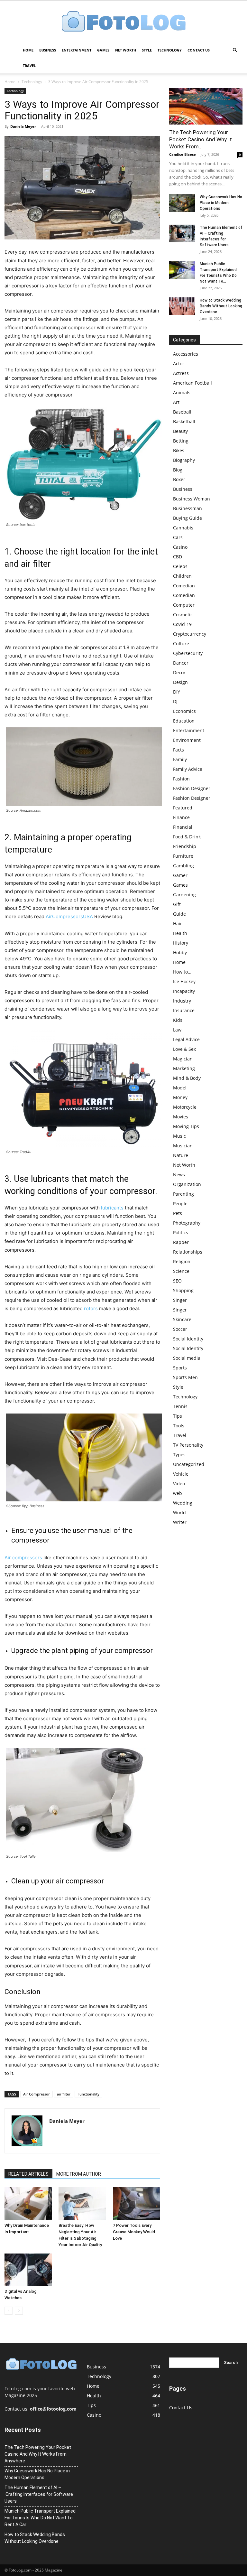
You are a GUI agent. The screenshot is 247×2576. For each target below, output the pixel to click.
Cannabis (183, 528)
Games (103, 50)
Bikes (179, 450)
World (179, 1512)
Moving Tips (186, 1126)
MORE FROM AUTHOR (79, 2174)
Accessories (186, 354)
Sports (180, 1368)
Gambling (183, 866)
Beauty (180, 431)
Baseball (182, 412)
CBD (178, 557)
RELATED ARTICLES (28, 2174)
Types (179, 1455)
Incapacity (184, 991)
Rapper (181, 1242)
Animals (182, 392)
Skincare (182, 1319)
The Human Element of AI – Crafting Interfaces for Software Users (39, 2494)
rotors (91, 1308)
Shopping (183, 1290)
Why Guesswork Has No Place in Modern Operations (221, 203)
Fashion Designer (192, 788)
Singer (180, 1300)
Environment (187, 740)
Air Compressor (37, 2094)
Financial (183, 827)
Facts (178, 750)
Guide (179, 914)
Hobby (180, 952)
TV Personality (188, 1445)
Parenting (183, 1194)
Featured (183, 808)
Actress (181, 373)
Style (147, 50)
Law (177, 1030)
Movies (181, 1117)
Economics (184, 711)
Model (180, 1088)
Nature (181, 1155)
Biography (184, 460)
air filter (64, 2094)
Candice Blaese (183, 154)
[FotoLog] (123, 22)
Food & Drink (187, 837)
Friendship (185, 846)
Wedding (183, 1503)
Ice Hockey (184, 981)
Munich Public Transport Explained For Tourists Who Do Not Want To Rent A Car (40, 2518)
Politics (181, 1232)
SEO (177, 1281)
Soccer (180, 1329)
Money (180, 1097)
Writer (180, 1522)
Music (179, 1136)
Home (28, 50)
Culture (181, 644)
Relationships (188, 1252)
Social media (187, 1358)
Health (180, 933)
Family (180, 759)
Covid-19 (182, 624)
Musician (183, 1146)
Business (48, 50)
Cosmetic (183, 615)
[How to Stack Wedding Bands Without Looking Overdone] (182, 306)
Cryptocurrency (190, 634)
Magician (183, 1059)
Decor (179, 672)
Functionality (88, 2094)
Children (182, 576)
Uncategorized (189, 1464)
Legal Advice (186, 1039)
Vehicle (181, 1474)
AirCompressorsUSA (69, 916)
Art (176, 402)
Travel (29, 65)
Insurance (184, 1010)
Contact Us (199, 50)
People (180, 1204)
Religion (182, 1261)
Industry (182, 1001)
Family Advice (188, 769)
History (181, 943)
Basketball (184, 421)
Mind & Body (187, 1078)
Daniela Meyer (23, 126)
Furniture (183, 856)
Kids (178, 1020)
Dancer (181, 663)
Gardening (184, 895)
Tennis (180, 1406)
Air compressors (23, 1558)
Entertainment (77, 50)
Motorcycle (185, 1107)
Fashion (181, 779)
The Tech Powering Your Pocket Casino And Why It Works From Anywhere (38, 2454)
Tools (179, 1426)
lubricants (112, 1208)
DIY (177, 692)
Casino (180, 547)
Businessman (188, 508)
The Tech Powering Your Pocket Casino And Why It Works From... (201, 139)
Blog (178, 470)
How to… (182, 972)
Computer (184, 605)
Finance (181, 817)
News (179, 1175)
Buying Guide (188, 518)
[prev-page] (9, 2311)
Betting (181, 441)
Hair (178, 924)
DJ (175, 701)
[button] (235, 50)
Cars (178, 537)
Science (181, 1271)
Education (184, 721)
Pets (178, 1213)
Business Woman (192, 499)
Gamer (180, 875)
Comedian (184, 586)
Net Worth (126, 50)
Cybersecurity (188, 653)
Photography (187, 1223)
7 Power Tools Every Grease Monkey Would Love (134, 2232)
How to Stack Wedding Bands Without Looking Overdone (221, 306)
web (178, 1493)
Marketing (184, 1068)
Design (180, 682)
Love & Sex (184, 1049)
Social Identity (188, 1339)
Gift (177, 904)
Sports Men (185, 1377)
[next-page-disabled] (19, 2311)
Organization (187, 1184)
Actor (179, 364)
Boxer (179, 479)
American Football (192, 383)
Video (179, 1484)
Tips (178, 1416)
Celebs (180, 566)
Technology (170, 50)
